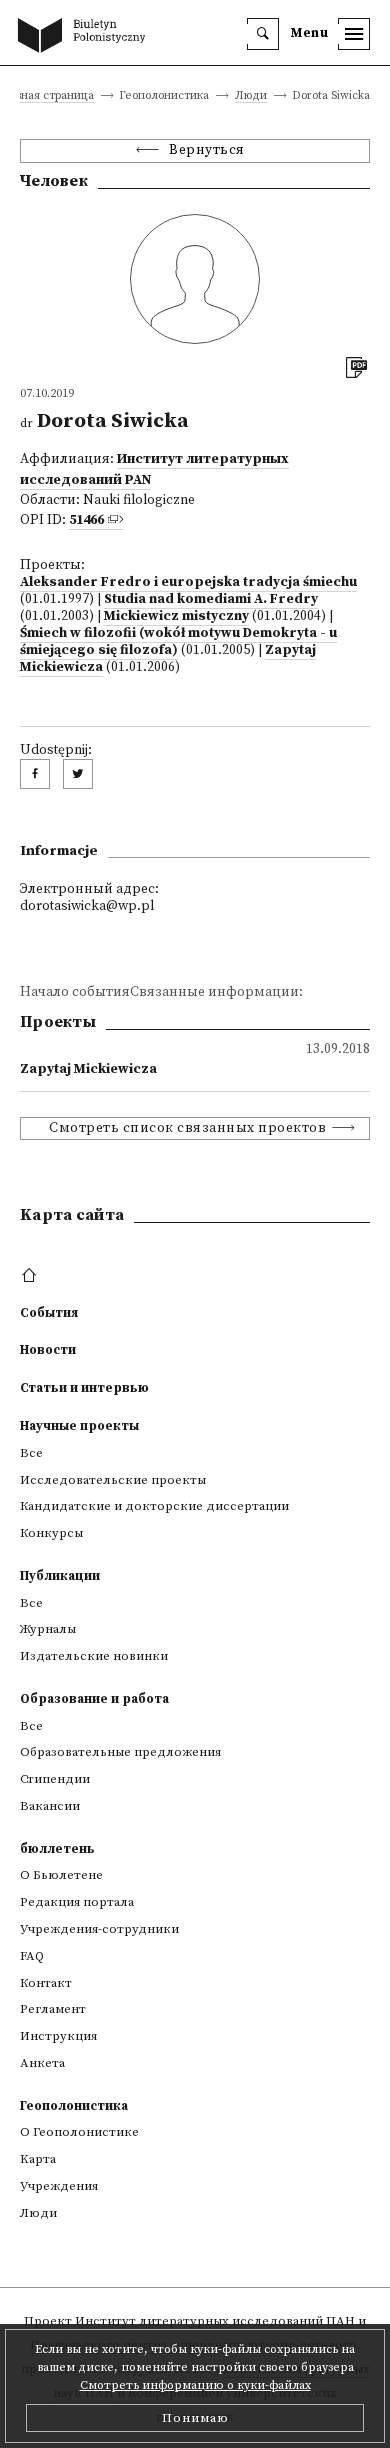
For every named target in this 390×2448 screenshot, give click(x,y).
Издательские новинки (94, 1656)
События (49, 1313)
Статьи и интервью (84, 1388)
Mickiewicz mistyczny (176, 616)
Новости (48, 1350)
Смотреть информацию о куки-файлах (195, 2385)
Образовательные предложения (120, 1752)
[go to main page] (86, 37)
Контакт (46, 1983)
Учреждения (59, 2186)
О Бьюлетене (61, 1875)
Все (31, 1453)
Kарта (38, 2159)
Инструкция (58, 2036)
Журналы (48, 1629)
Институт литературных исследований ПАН (215, 2321)
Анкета (42, 2063)
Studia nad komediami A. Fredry (211, 599)
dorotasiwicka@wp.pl (87, 906)
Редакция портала (77, 1902)
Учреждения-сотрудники (99, 1929)
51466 (86, 520)
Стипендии (55, 1779)
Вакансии (50, 1806)
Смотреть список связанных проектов (187, 1128)
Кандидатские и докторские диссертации (154, 1506)
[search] (263, 34)
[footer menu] (31, 1276)
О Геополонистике (79, 2132)
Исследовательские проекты (113, 1480)
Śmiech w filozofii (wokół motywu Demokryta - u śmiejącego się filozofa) (178, 642)
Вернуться (207, 150)
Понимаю (195, 2418)
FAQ (32, 1956)
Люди (251, 96)
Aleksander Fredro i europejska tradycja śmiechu (188, 582)
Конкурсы (51, 1533)
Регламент (53, 2009)
